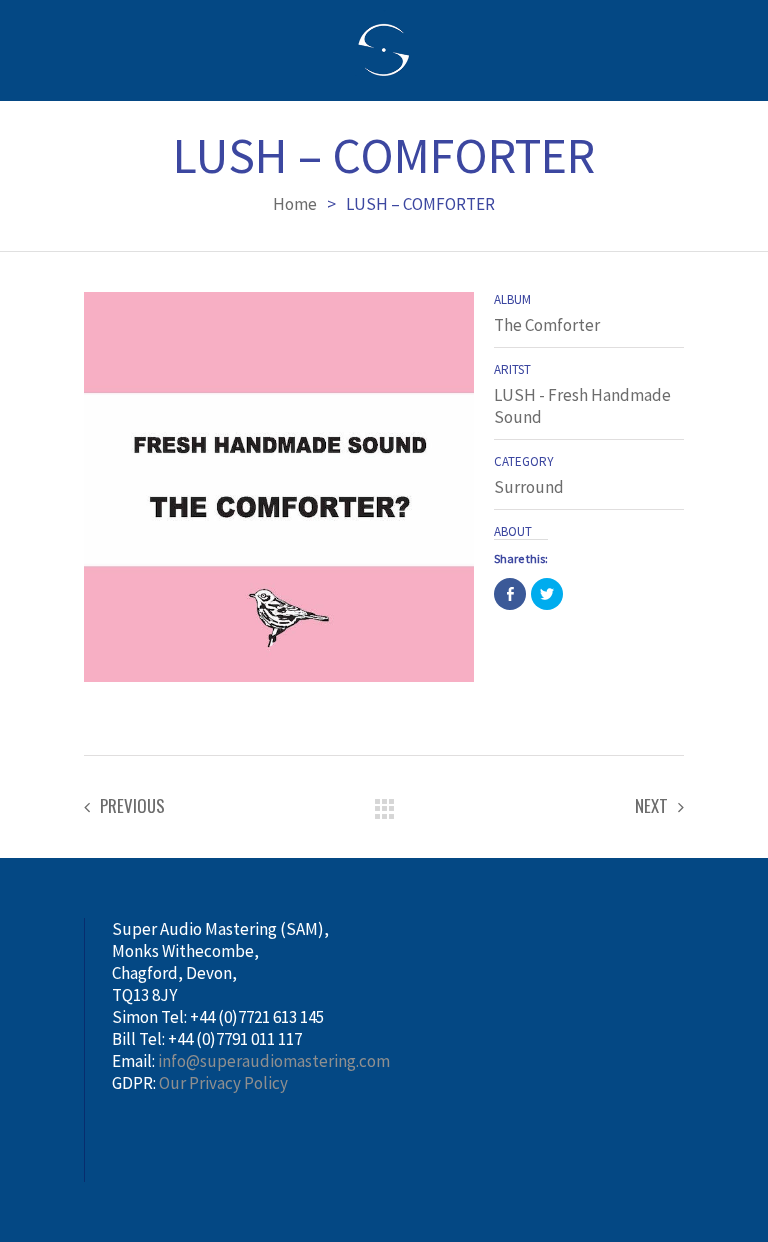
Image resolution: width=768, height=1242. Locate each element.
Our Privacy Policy (223, 1083)
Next (651, 806)
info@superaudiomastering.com (274, 1061)
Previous (132, 806)
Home (295, 204)
